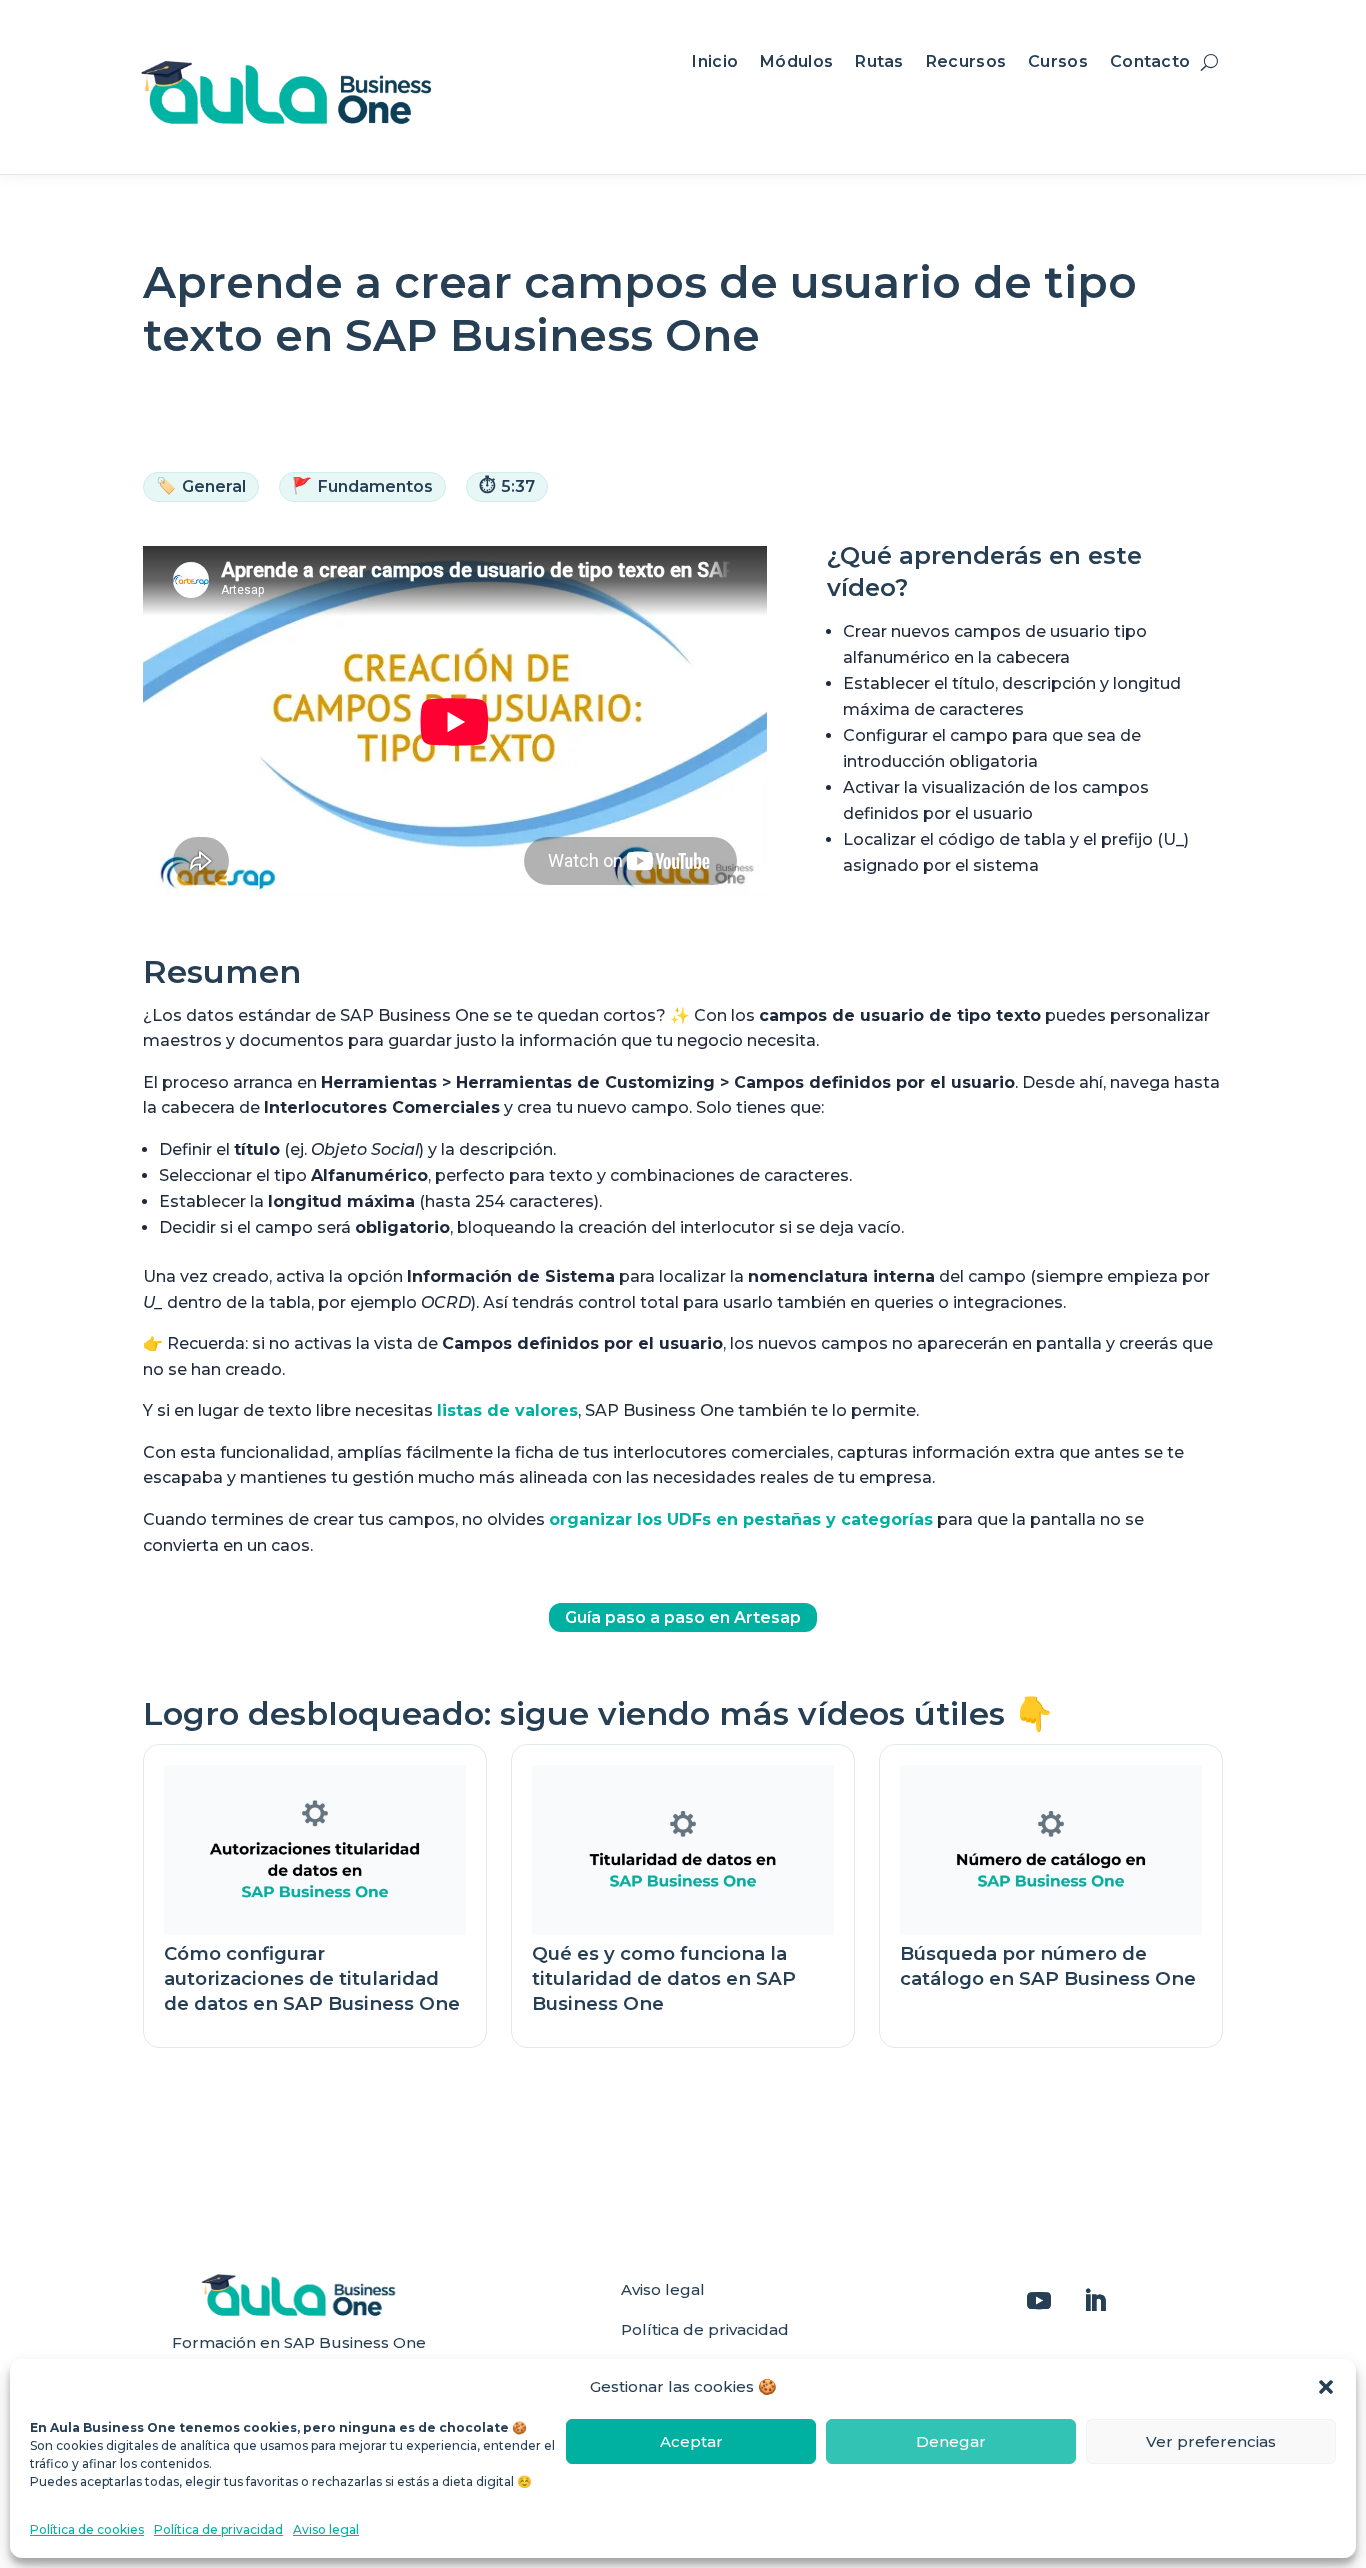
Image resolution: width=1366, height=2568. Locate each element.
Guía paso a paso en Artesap (683, 1617)
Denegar (951, 2441)
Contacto (1150, 63)
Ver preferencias (1211, 2441)
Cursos (1058, 63)
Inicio (715, 63)
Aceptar (691, 2441)
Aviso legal (326, 2529)
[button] (1326, 2387)
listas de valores (507, 1410)
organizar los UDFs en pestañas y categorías (741, 1519)
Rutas (879, 63)
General (201, 486)
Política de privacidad (218, 2529)
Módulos (796, 63)
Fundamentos (362, 486)
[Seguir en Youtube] (1039, 2301)
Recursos (966, 63)
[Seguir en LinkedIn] (1095, 2301)
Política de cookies (87, 2529)
